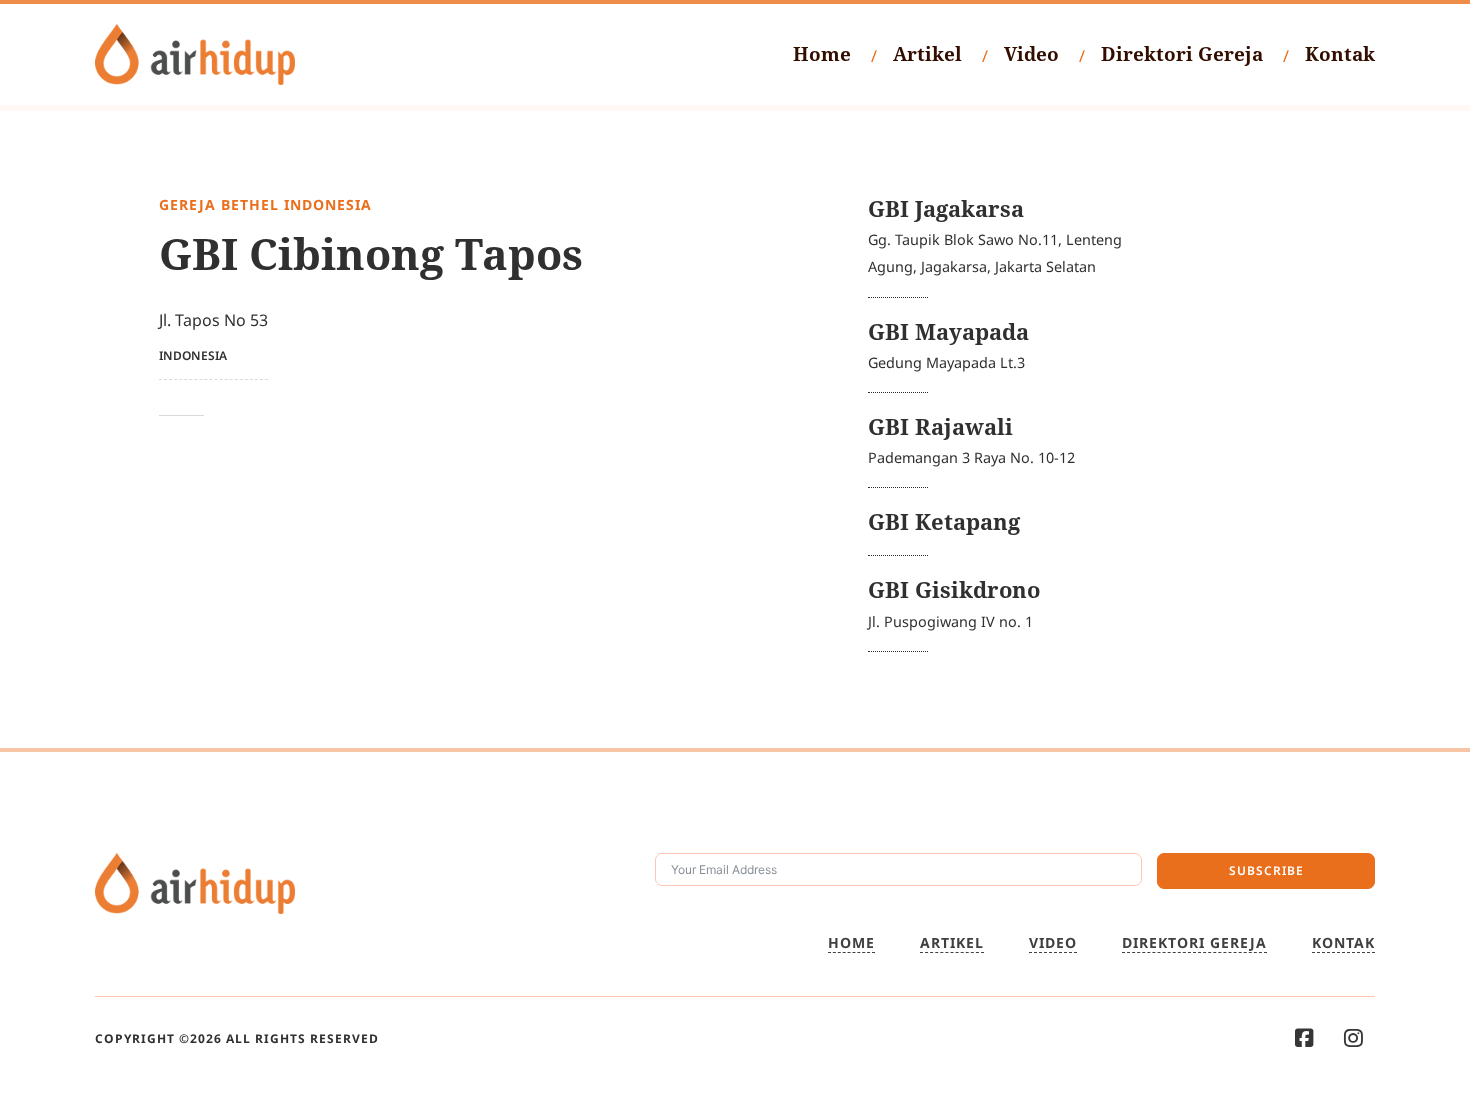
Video (1031, 54)
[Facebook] (1304, 1038)
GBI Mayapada (948, 331)
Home (822, 54)
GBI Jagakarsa (946, 208)
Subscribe (1266, 870)
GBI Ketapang (944, 521)
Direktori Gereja (1182, 54)
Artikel (927, 54)
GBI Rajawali (940, 426)
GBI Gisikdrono (954, 589)
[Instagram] (1353, 1038)
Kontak (1340, 54)
